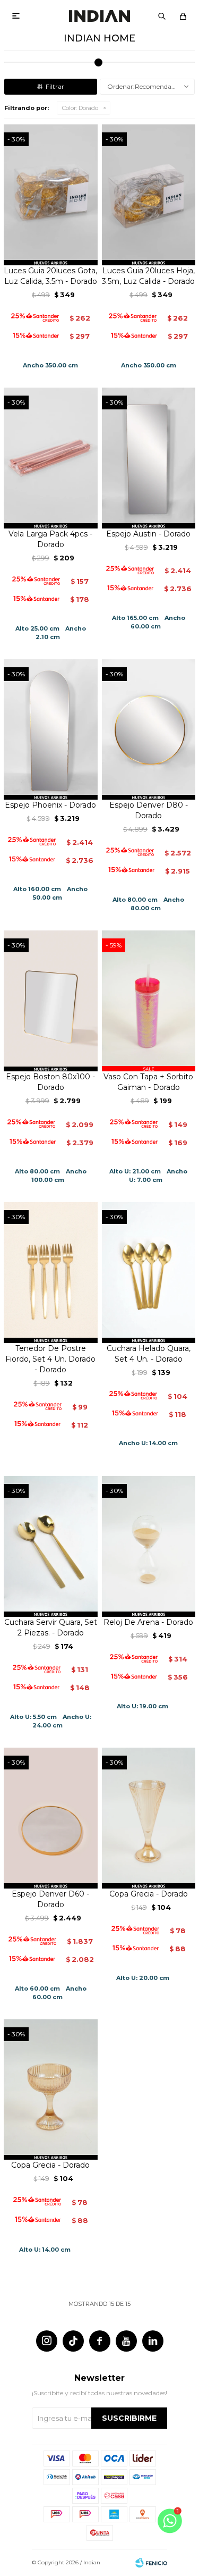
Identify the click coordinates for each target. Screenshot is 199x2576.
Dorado (80, 108)
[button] (162, 16)
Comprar (51, 253)
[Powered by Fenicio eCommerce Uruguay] (151, 2563)
